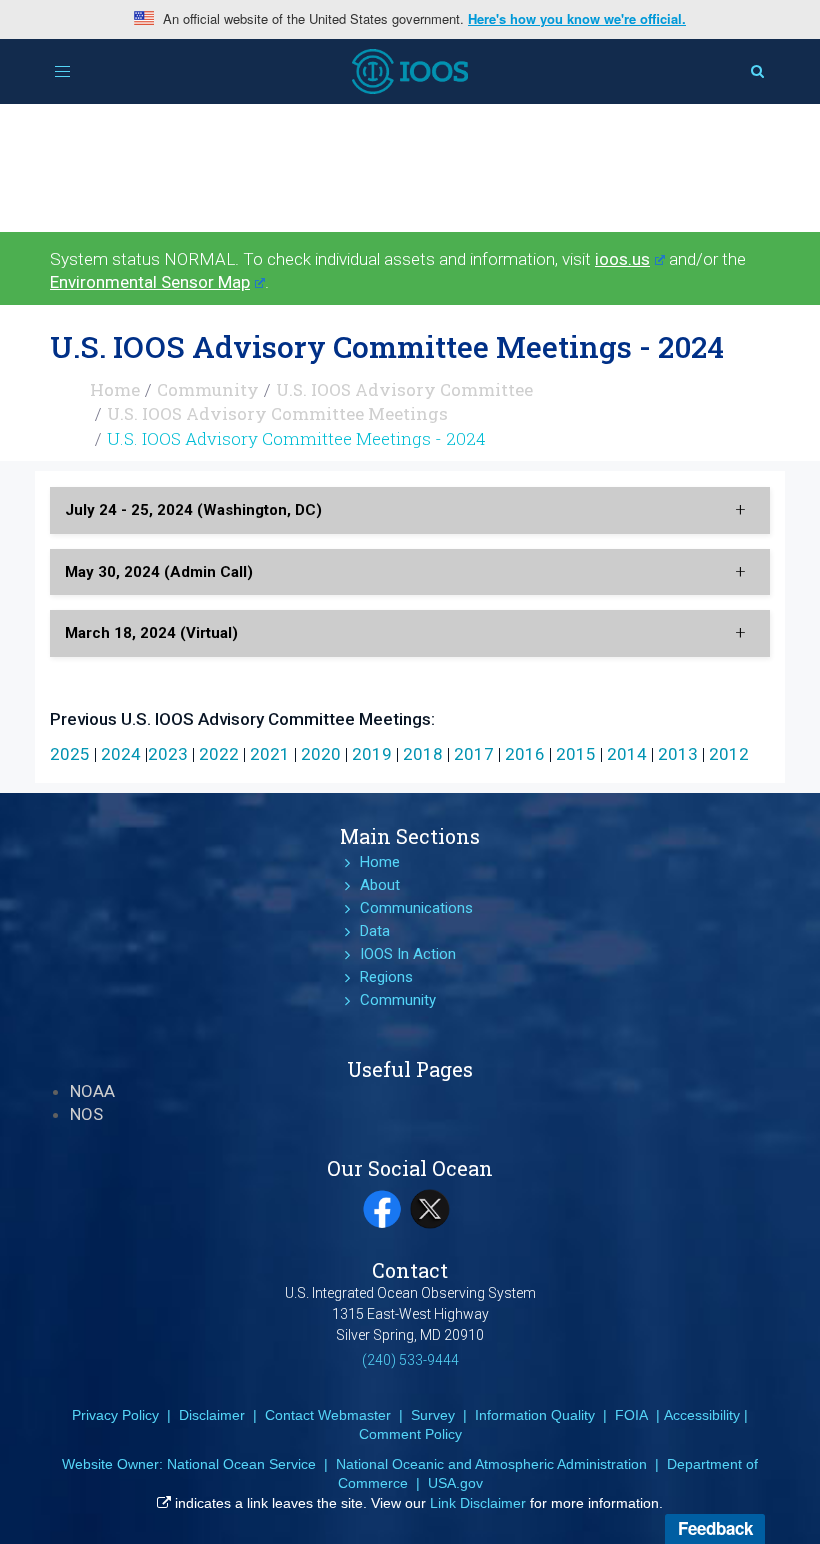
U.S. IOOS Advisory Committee (404, 389)
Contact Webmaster (328, 1415)
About (380, 885)
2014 (627, 754)
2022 (219, 754)
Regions (386, 977)
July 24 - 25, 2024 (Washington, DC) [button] (193, 510)
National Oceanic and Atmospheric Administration (491, 1464)
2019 (372, 754)
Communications (416, 908)
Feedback (715, 1528)
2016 (525, 754)
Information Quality (535, 1415)
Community (208, 389)
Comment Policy (410, 1434)
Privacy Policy (115, 1415)
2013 (678, 754)
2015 (576, 754)
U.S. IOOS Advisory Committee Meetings (277, 413)
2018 (423, 754)
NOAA (92, 1091)
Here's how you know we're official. (577, 19)
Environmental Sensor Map (150, 282)
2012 (729, 754)
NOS (86, 1114)
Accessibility (702, 1415)
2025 (70, 754)
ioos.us (622, 259)
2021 (270, 754)
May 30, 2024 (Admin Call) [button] (159, 572)
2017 (474, 754)
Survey (433, 1415)
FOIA (631, 1415)
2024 (121, 754)
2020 (321, 754)
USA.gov (455, 1483)
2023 (168, 754)
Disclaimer (212, 1415)
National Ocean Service (241, 1464)
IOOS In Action (408, 954)
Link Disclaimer (478, 1503)
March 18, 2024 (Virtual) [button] (151, 633)
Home (115, 389)
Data (375, 931)
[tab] (410, 510)
